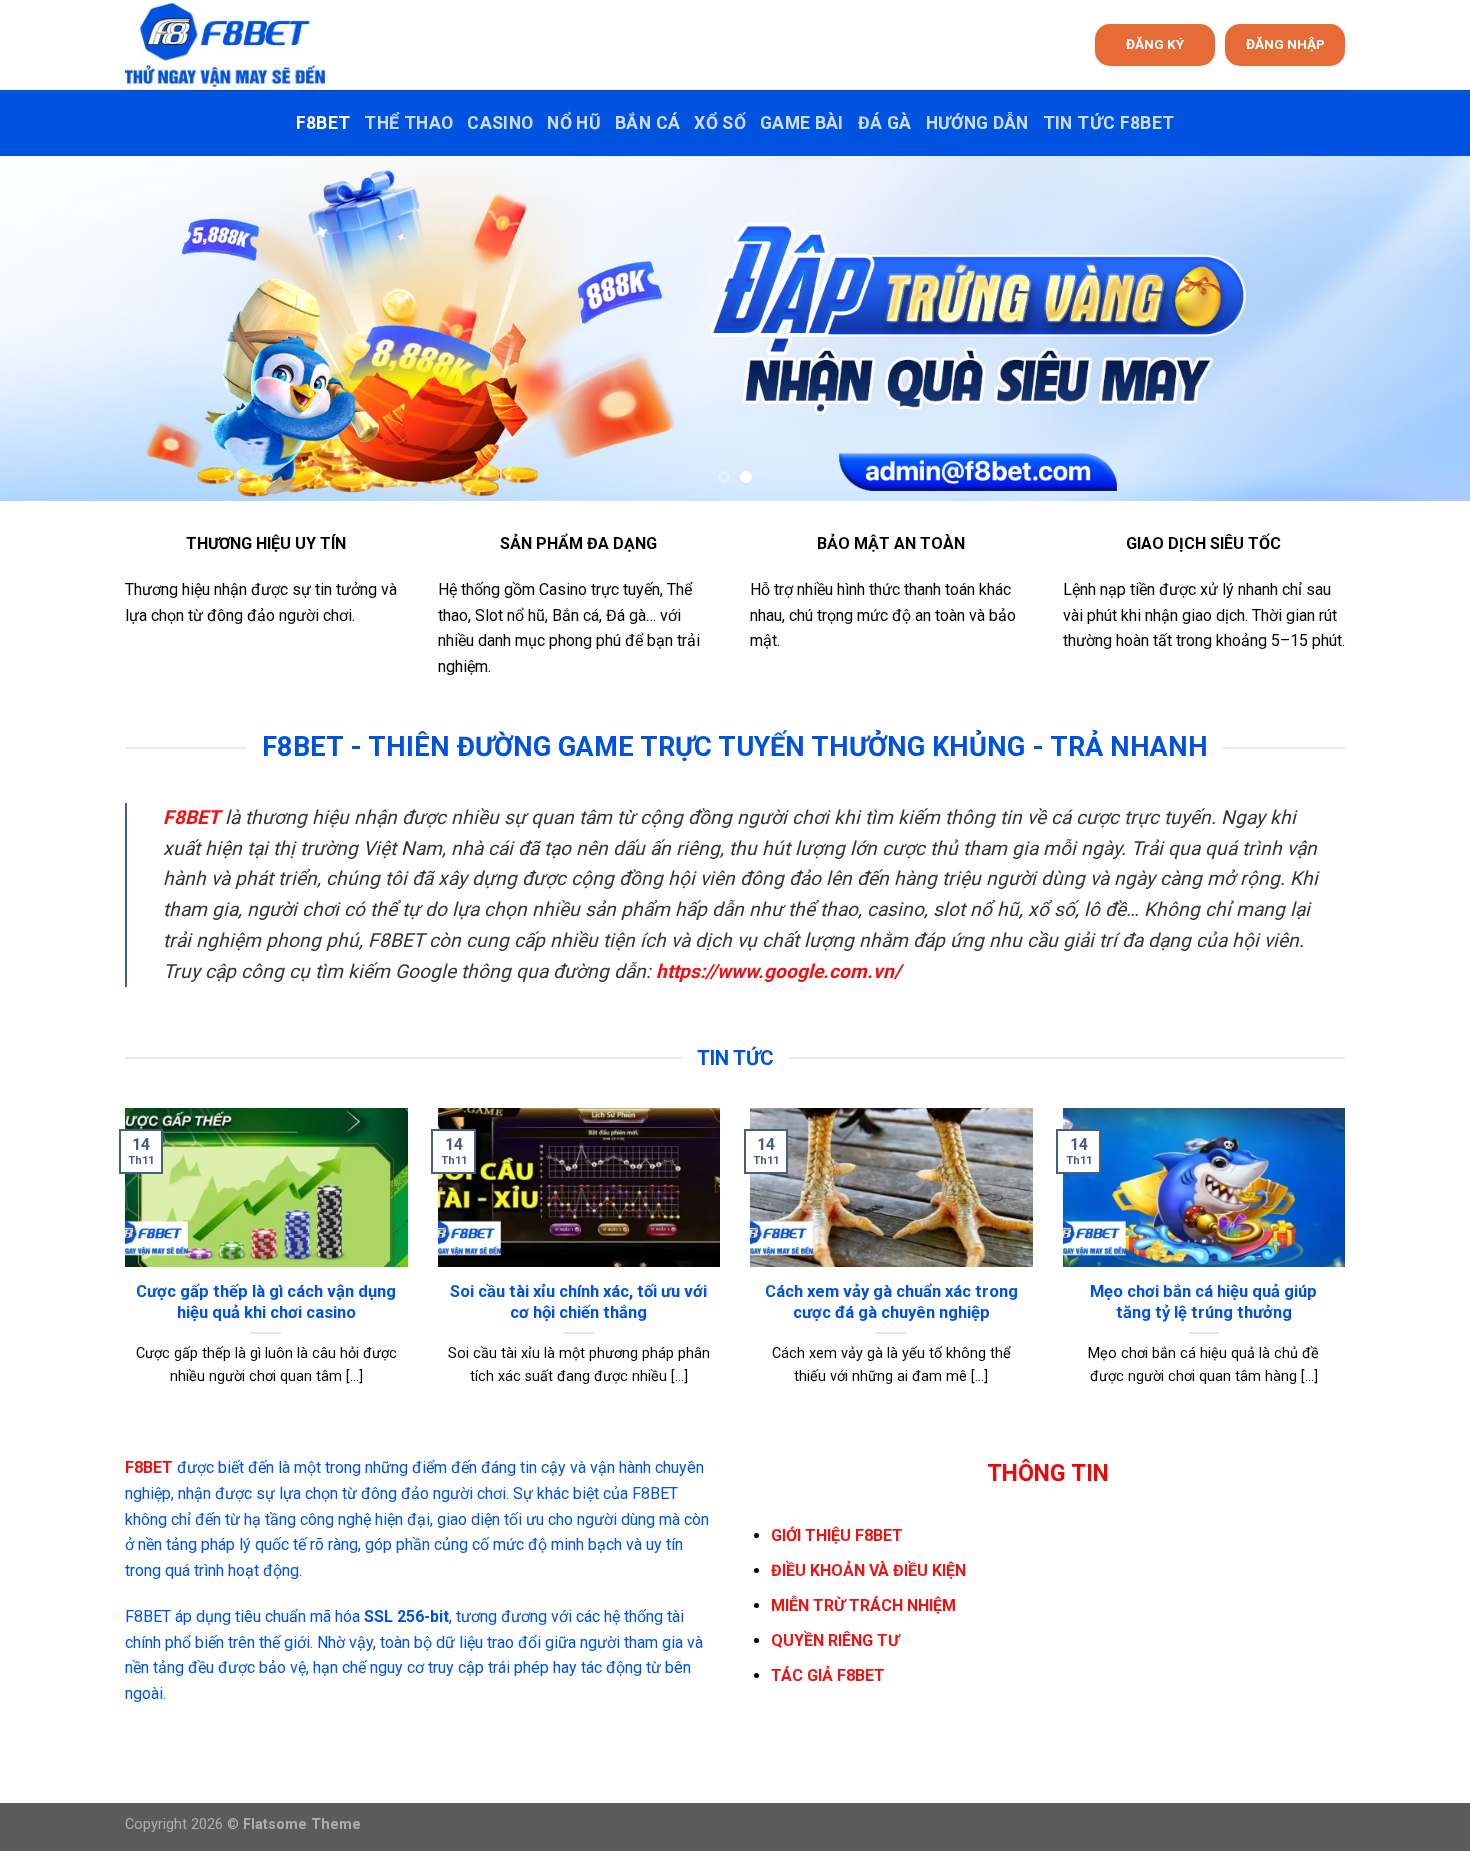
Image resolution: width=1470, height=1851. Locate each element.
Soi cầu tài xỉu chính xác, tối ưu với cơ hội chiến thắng (578, 1302)
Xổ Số (720, 123)
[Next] (1415, 328)
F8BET (323, 123)
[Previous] (55, 328)
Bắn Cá (647, 123)
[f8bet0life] (225, 45)
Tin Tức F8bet (1109, 123)
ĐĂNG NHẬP (1285, 44)
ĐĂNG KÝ (1155, 44)
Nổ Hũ (574, 123)
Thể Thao (408, 123)
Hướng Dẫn (977, 123)
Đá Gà (885, 123)
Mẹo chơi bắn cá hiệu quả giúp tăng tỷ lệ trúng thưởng (1203, 1302)
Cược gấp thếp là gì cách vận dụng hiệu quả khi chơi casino (266, 1302)
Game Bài (802, 123)
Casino (500, 123)
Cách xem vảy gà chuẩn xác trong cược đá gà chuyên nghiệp (891, 1302)
